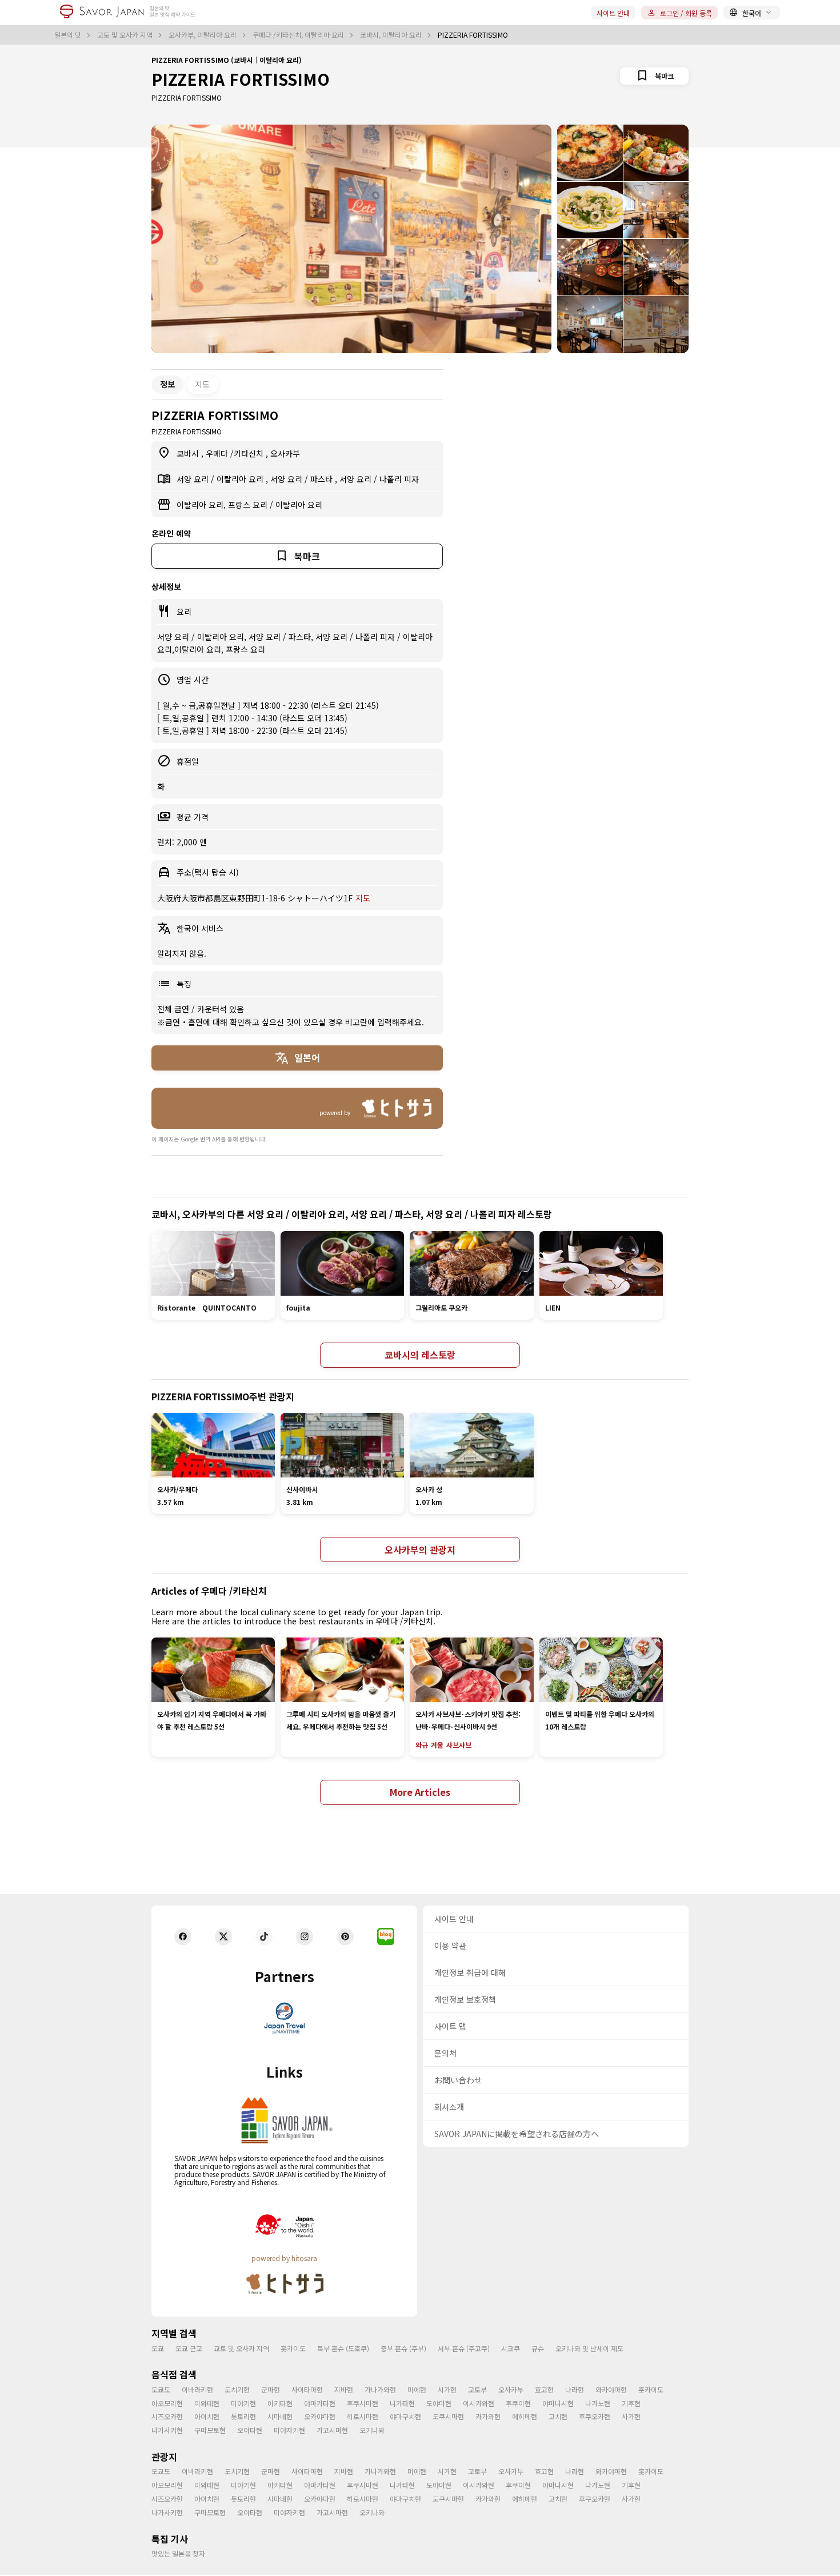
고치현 (558, 2416)
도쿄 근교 (189, 2348)
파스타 (323, 479)
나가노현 (598, 2403)
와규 (422, 1745)
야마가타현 (320, 2403)
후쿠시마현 (363, 2403)
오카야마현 (320, 2416)
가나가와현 (380, 2389)
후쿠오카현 (595, 2416)
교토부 (477, 2389)
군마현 (271, 2389)
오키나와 (372, 2430)
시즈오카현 (167, 2416)
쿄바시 (189, 453)
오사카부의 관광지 (420, 1549)
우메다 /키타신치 (236, 453)
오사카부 (285, 453)
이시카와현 (479, 2403)
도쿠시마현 (448, 2416)
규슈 (538, 2348)
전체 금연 (174, 1009)
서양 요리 (194, 479)
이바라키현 (197, 2389)
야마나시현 (558, 2403)
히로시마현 (363, 2416)
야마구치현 (405, 2416)
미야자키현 (289, 2430)
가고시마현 (332, 2430)
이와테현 (207, 2403)
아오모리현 (167, 2403)
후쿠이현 (518, 2403)
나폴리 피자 (399, 479)
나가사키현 (167, 2430)
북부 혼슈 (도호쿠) (343, 2348)
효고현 (544, 2389)
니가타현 (402, 2403)
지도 (202, 384)
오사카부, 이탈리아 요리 (203, 35)
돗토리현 (243, 2416)
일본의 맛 (69, 35)
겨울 (437, 1745)
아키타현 (280, 2403)
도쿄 (158, 2348)
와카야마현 (611, 2389)
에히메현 (525, 2416)
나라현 (575, 2389)
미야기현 (243, 2403)
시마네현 (280, 2416)
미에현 (417, 2389)
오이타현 (250, 2430)
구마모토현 (210, 2430)
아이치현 (207, 2416)
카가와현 (488, 2416)
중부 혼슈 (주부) (403, 2348)
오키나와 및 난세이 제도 (589, 2348)
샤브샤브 (459, 1745)
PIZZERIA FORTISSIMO (241, 79)
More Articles (420, 1792)
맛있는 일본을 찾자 (178, 2553)
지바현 (344, 2389)
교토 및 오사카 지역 (126, 35)
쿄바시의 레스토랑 (420, 1355)
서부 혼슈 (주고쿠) (464, 2348)
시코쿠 (511, 2348)
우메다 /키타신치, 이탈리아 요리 (299, 35)
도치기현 (237, 2389)
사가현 (631, 2416)
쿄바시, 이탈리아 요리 (392, 35)
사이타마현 (307, 2389)
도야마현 (439, 2403)
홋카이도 (293, 2348)
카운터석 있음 (221, 1009)
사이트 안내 (613, 13)
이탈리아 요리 (241, 479)
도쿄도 (161, 2389)
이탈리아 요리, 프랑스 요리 (223, 505)
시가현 (447, 2389)
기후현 (631, 2403)
